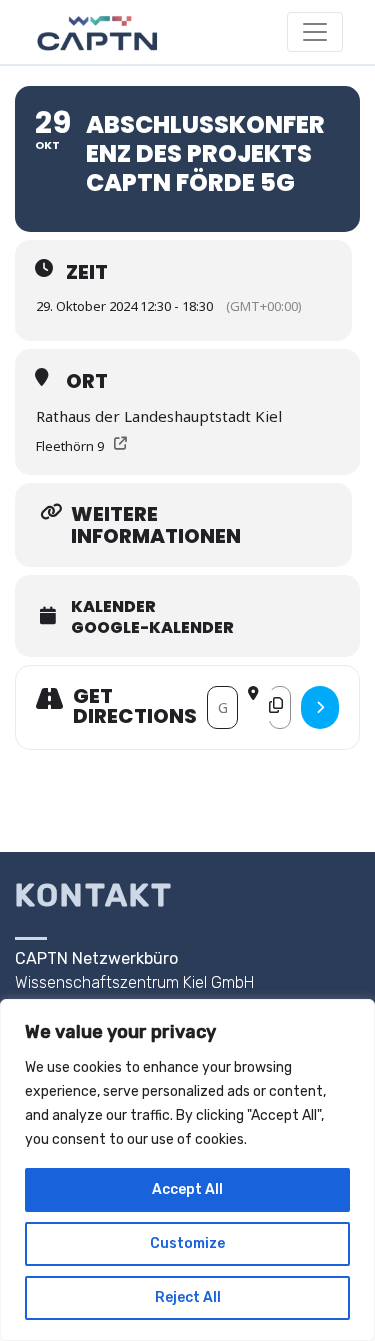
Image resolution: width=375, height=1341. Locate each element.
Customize (187, 1243)
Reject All (188, 1297)
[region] (187, 1170)
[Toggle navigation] (315, 32)
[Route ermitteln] (320, 707)
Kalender (113, 607)
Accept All (187, 1189)
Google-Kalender (152, 628)
